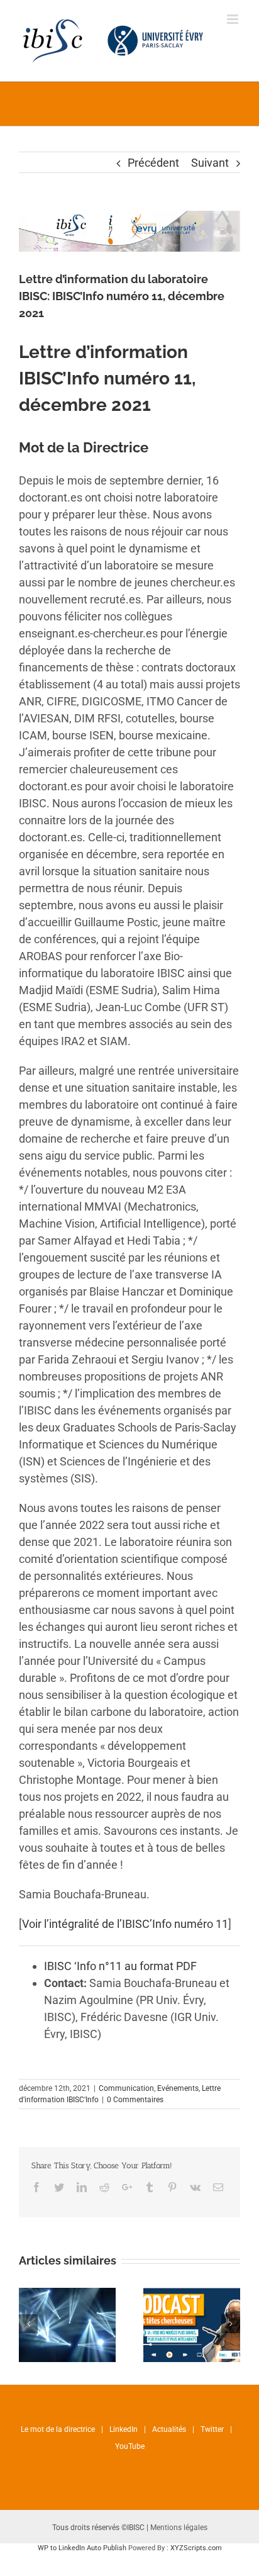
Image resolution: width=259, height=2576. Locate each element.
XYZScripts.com (196, 2548)
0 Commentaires (135, 2100)
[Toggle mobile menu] (234, 19)
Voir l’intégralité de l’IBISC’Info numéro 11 (125, 1924)
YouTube (130, 2446)
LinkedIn (124, 2429)
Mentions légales (179, 2528)
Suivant (210, 163)
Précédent (153, 163)
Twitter (212, 2429)
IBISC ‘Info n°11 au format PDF (120, 1966)
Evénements (178, 2088)
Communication (126, 2088)
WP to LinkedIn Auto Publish (82, 2548)
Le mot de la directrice (58, 2429)
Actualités (169, 2429)
